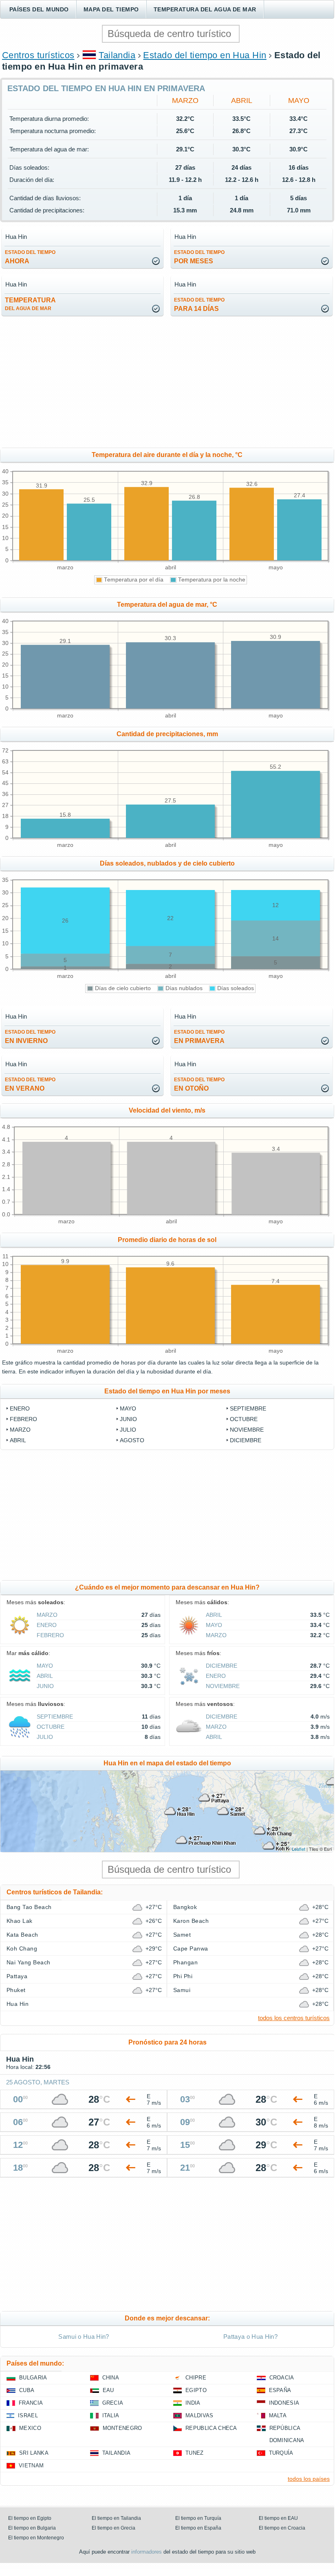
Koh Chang (22, 1948)
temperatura (30, 304)
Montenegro (122, 2428)
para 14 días (199, 305)
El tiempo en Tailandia (116, 2518)
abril (242, 101)
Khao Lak (20, 1921)
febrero (23, 1419)
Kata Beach (22, 1935)
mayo (299, 101)
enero (20, 1408)
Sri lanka (34, 2453)
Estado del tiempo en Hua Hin (205, 55)
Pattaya (17, 1976)
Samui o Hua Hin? (84, 2337)
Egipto (196, 2390)
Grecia (113, 2403)
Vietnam (31, 2466)
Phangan (185, 1962)
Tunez (195, 2453)
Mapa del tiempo (111, 9)
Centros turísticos (38, 55)
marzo (185, 101)
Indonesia (284, 2403)
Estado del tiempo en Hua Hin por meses (167, 1391)
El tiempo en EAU (278, 2518)
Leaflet (299, 1849)
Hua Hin (18, 2004)
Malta (278, 2415)
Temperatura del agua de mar (205, 9)
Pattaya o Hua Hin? (250, 2337)
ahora (30, 257)
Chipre (196, 2378)
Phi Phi (183, 1976)
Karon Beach (191, 1921)
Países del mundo (39, 9)
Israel (28, 2415)
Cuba (27, 2390)
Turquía (281, 2453)
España (280, 2390)
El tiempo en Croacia (282, 2528)
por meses (199, 257)
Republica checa (211, 2428)
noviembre (247, 1430)
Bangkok (185, 1907)
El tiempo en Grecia (114, 2528)
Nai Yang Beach (29, 1962)
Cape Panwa (191, 1948)
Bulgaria (33, 2378)
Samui (182, 1990)
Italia (111, 2415)
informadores (147, 2552)
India (193, 2403)
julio (128, 1430)
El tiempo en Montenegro (36, 2538)
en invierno (30, 1037)
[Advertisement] (167, 383)
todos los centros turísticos (294, 2018)
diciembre (246, 1440)
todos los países (309, 2479)
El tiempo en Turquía (198, 2518)
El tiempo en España (198, 2528)
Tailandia (117, 55)
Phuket (16, 1990)
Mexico (30, 2428)
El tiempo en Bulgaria (32, 2528)
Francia (31, 2403)
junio (128, 1419)
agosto (132, 1440)
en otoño (199, 1084)
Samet (182, 1935)
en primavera (199, 1037)
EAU (108, 2390)
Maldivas (199, 2415)
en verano (30, 1084)
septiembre (248, 1408)
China (111, 2378)
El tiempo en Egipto (30, 2518)
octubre (244, 1419)
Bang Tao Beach (29, 1907)
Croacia (282, 2378)
